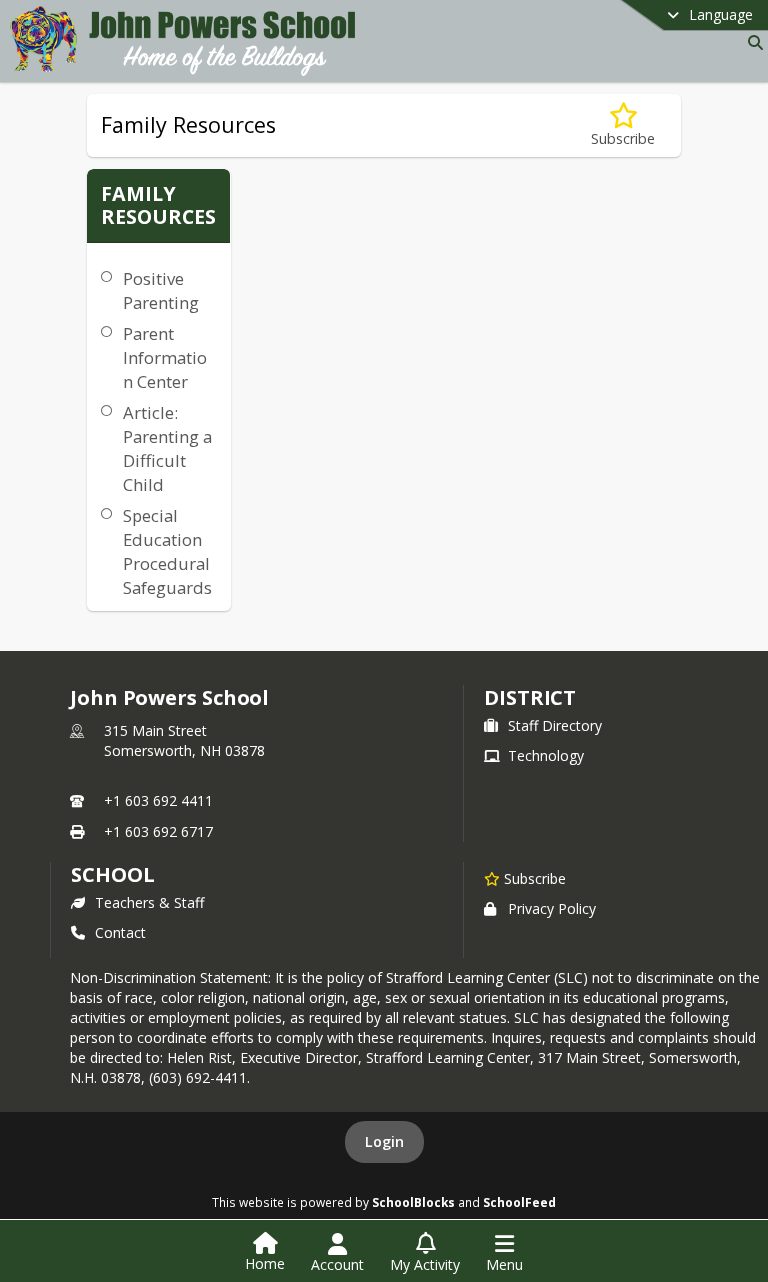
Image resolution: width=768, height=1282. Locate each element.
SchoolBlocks (413, 1202)
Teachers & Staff (149, 902)
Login (384, 1141)
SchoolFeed (519, 1202)
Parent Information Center (165, 357)
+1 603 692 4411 (158, 800)
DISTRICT (530, 697)
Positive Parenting (161, 290)
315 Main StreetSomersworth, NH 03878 (184, 740)
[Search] (751, 42)
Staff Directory (555, 725)
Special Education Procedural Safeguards (167, 551)
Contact (120, 932)
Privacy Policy (552, 908)
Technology (546, 755)
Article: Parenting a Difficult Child (167, 448)
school (112, 874)
